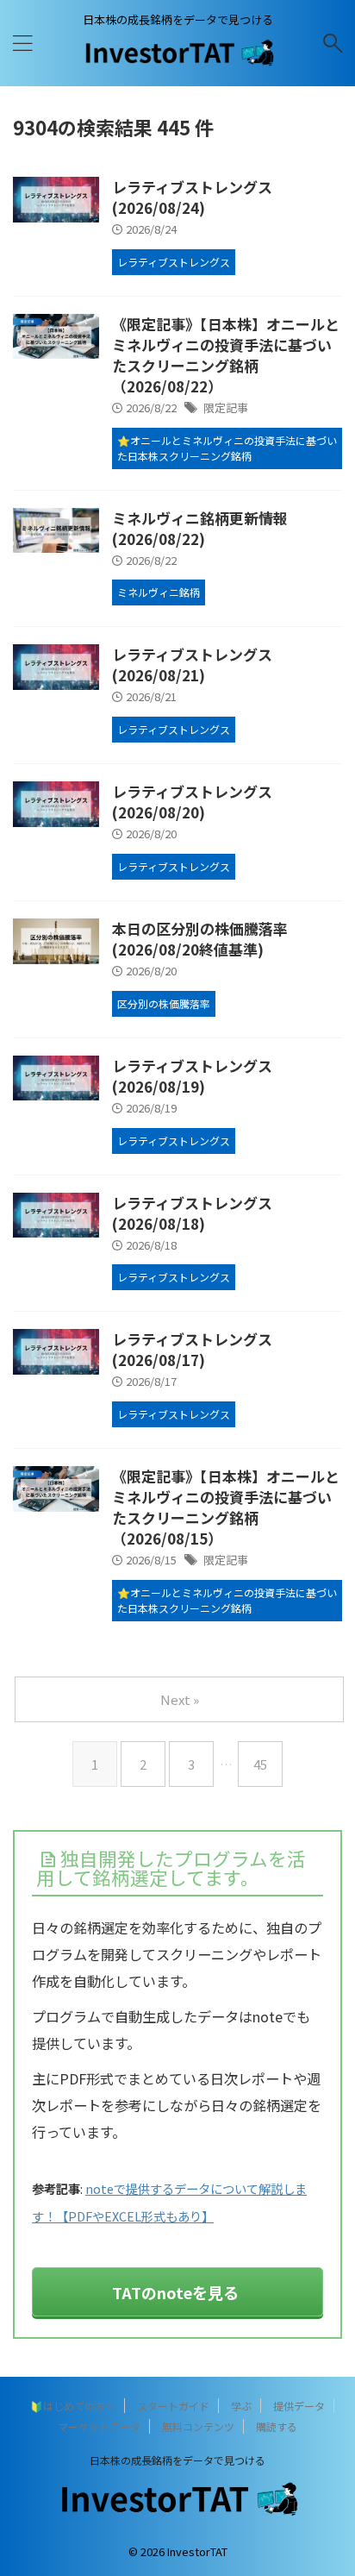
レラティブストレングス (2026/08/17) (192, 1349)
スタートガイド (173, 2406)
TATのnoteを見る (175, 2292)
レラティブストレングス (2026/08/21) (192, 664)
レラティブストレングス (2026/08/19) (192, 1076)
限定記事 (226, 407)
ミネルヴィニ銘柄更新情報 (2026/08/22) (200, 528)
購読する (277, 2426)
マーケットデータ (99, 2426)
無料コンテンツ (198, 2426)
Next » (180, 1699)
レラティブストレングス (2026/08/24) (192, 197)
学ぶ (241, 2406)
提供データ (299, 2406)
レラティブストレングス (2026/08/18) (192, 1213)
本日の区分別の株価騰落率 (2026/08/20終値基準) (200, 939)
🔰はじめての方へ (73, 2406)
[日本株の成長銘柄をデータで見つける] (178, 60)
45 (260, 1764)
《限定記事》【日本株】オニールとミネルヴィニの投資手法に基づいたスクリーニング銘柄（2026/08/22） (226, 355)
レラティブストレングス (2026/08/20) (192, 802)
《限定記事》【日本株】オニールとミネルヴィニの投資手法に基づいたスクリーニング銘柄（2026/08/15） (226, 1507)
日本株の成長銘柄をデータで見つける (177, 2460)
